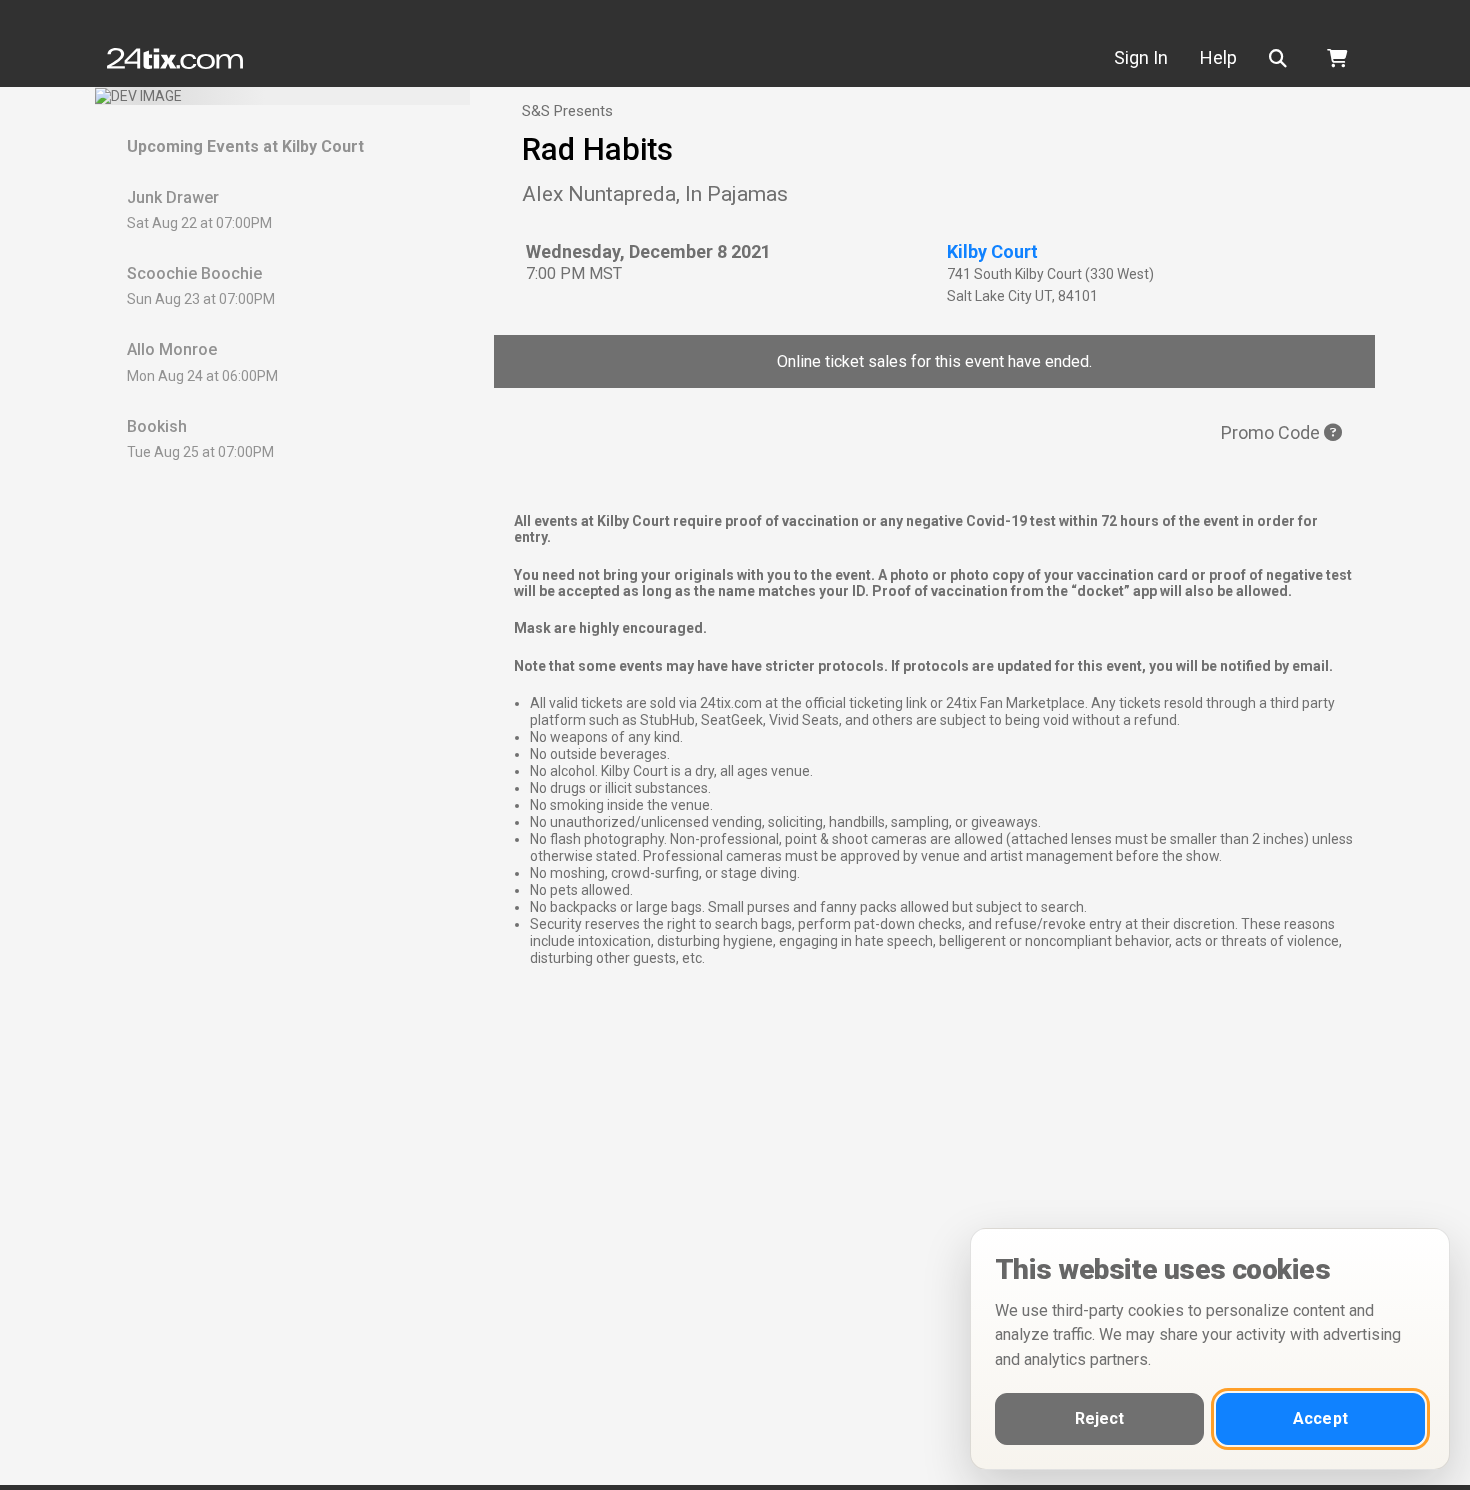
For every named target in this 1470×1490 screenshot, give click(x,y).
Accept (1320, 1418)
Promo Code (1272, 432)
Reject (1100, 1418)
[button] (1282, 58)
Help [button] (1218, 57)
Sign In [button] (1141, 57)
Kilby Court (992, 251)
